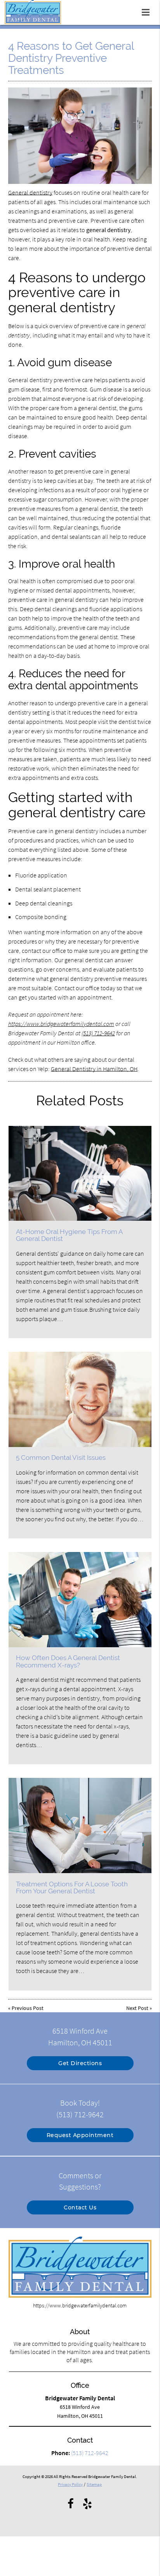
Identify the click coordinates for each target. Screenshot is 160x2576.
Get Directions (80, 2063)
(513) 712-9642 (98, 1033)
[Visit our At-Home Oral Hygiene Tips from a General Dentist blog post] (80, 1174)
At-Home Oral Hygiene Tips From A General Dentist (69, 1235)
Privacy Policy (70, 2484)
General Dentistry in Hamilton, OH (94, 1069)
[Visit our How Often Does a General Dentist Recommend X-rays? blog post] (80, 1600)
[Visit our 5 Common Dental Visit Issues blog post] (80, 1399)
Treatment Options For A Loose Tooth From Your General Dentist (72, 1887)
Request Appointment (80, 2135)
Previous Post (28, 2008)
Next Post (137, 2008)
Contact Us (80, 2207)
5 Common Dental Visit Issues (61, 1458)
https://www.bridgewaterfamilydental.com (61, 1024)
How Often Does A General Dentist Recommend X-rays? (68, 1661)
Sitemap (94, 2484)
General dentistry (30, 192)
